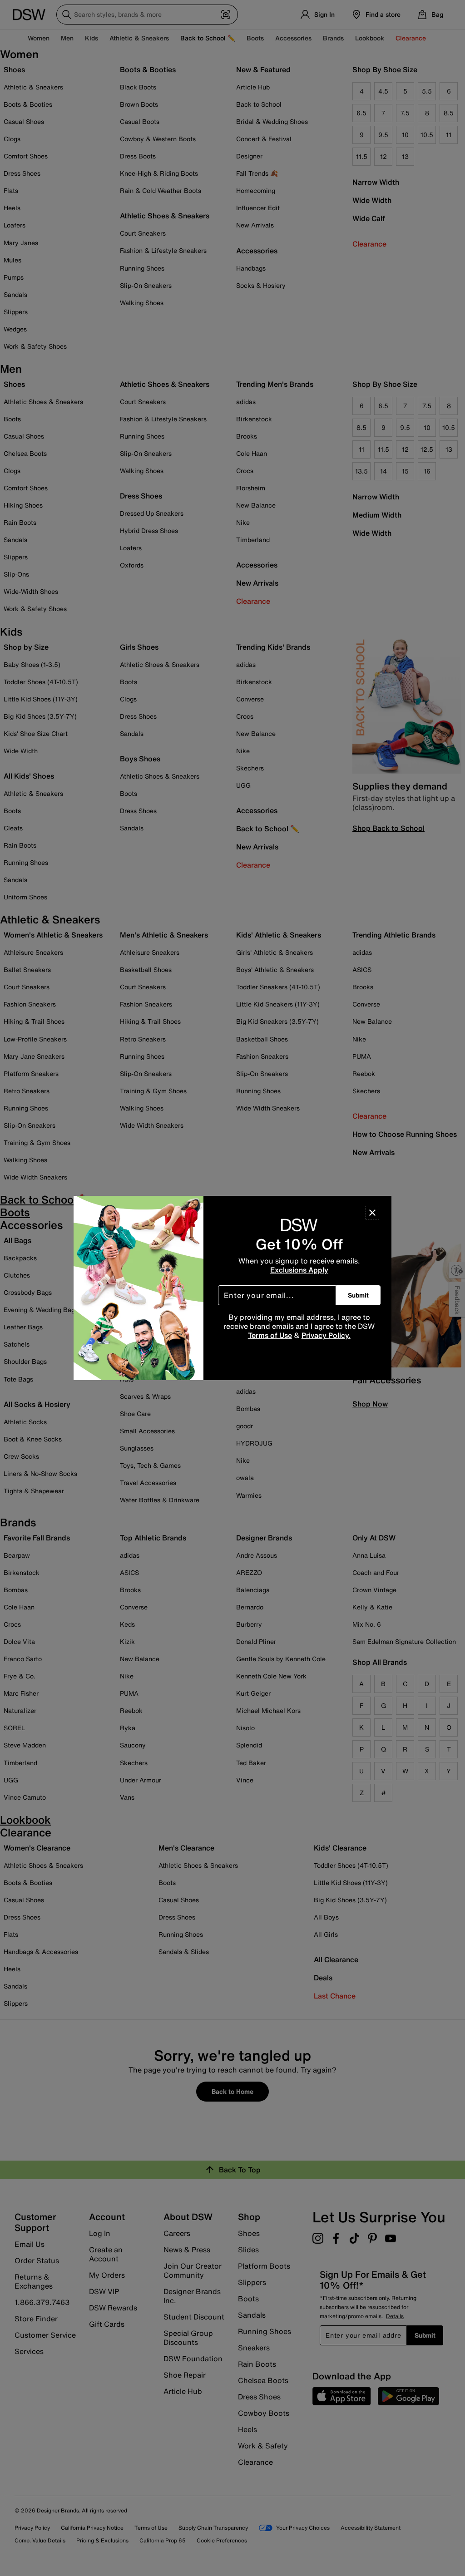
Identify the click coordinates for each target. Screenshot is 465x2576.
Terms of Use (270, 1335)
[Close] (372, 1213)
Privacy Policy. (326, 1335)
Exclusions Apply (299, 1270)
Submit (358, 1295)
